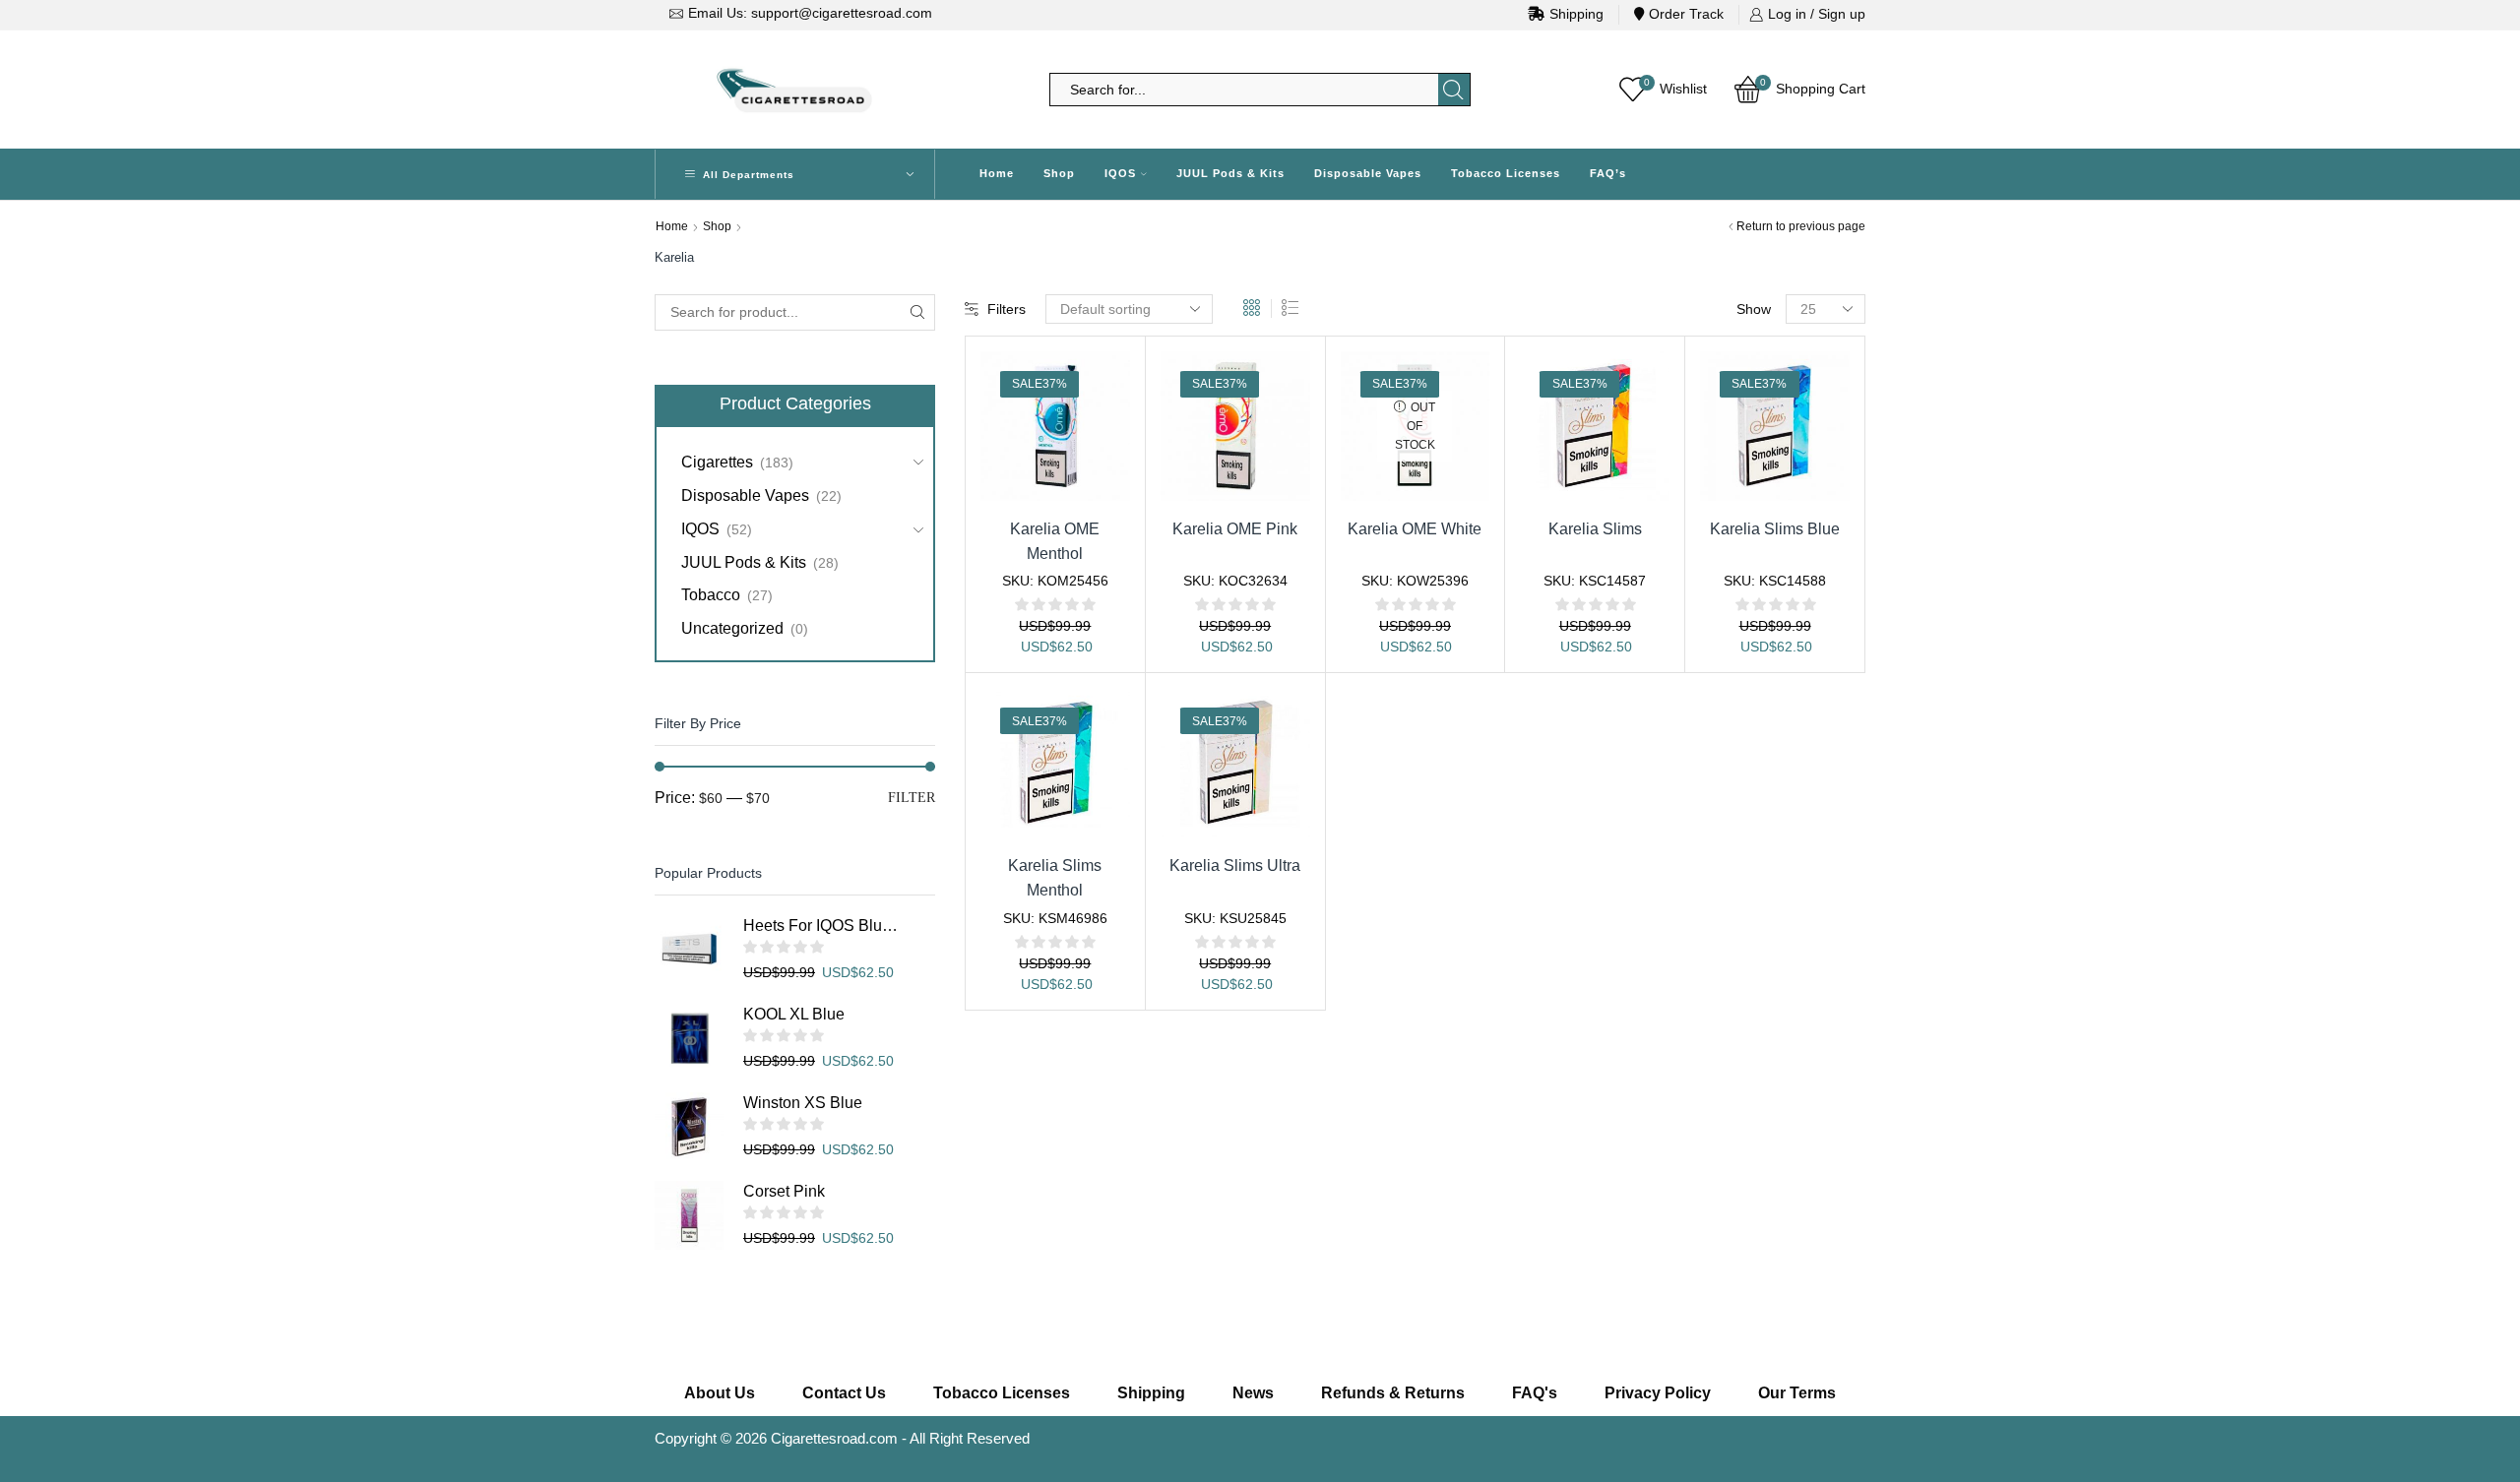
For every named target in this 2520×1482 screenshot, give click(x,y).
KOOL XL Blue (794, 1014)
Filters (1007, 309)
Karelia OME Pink (1235, 529)
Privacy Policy (1658, 1393)
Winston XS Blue (803, 1103)
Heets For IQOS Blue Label (822, 926)
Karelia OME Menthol (1055, 541)
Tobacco (711, 595)
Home (997, 173)
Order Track (1686, 14)
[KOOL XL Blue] (689, 1038)
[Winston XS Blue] (689, 1127)
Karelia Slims (1595, 529)
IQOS (1120, 173)
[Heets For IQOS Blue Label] (689, 950)
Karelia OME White (1415, 529)
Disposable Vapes (1368, 173)
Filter (912, 798)
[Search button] (1454, 90)
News (1253, 1393)
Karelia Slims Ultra (1235, 865)
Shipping (1576, 14)
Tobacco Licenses (1506, 173)
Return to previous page (1801, 226)
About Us (720, 1393)
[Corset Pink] (689, 1215)
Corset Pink (784, 1191)
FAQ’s (1608, 173)
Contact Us (844, 1393)
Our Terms (1797, 1393)
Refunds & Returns (1393, 1393)
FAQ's (1535, 1393)
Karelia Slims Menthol (1055, 878)
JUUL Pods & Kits (1230, 173)
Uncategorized (732, 628)
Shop (1059, 173)
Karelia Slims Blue (1775, 529)
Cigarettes (717, 462)
